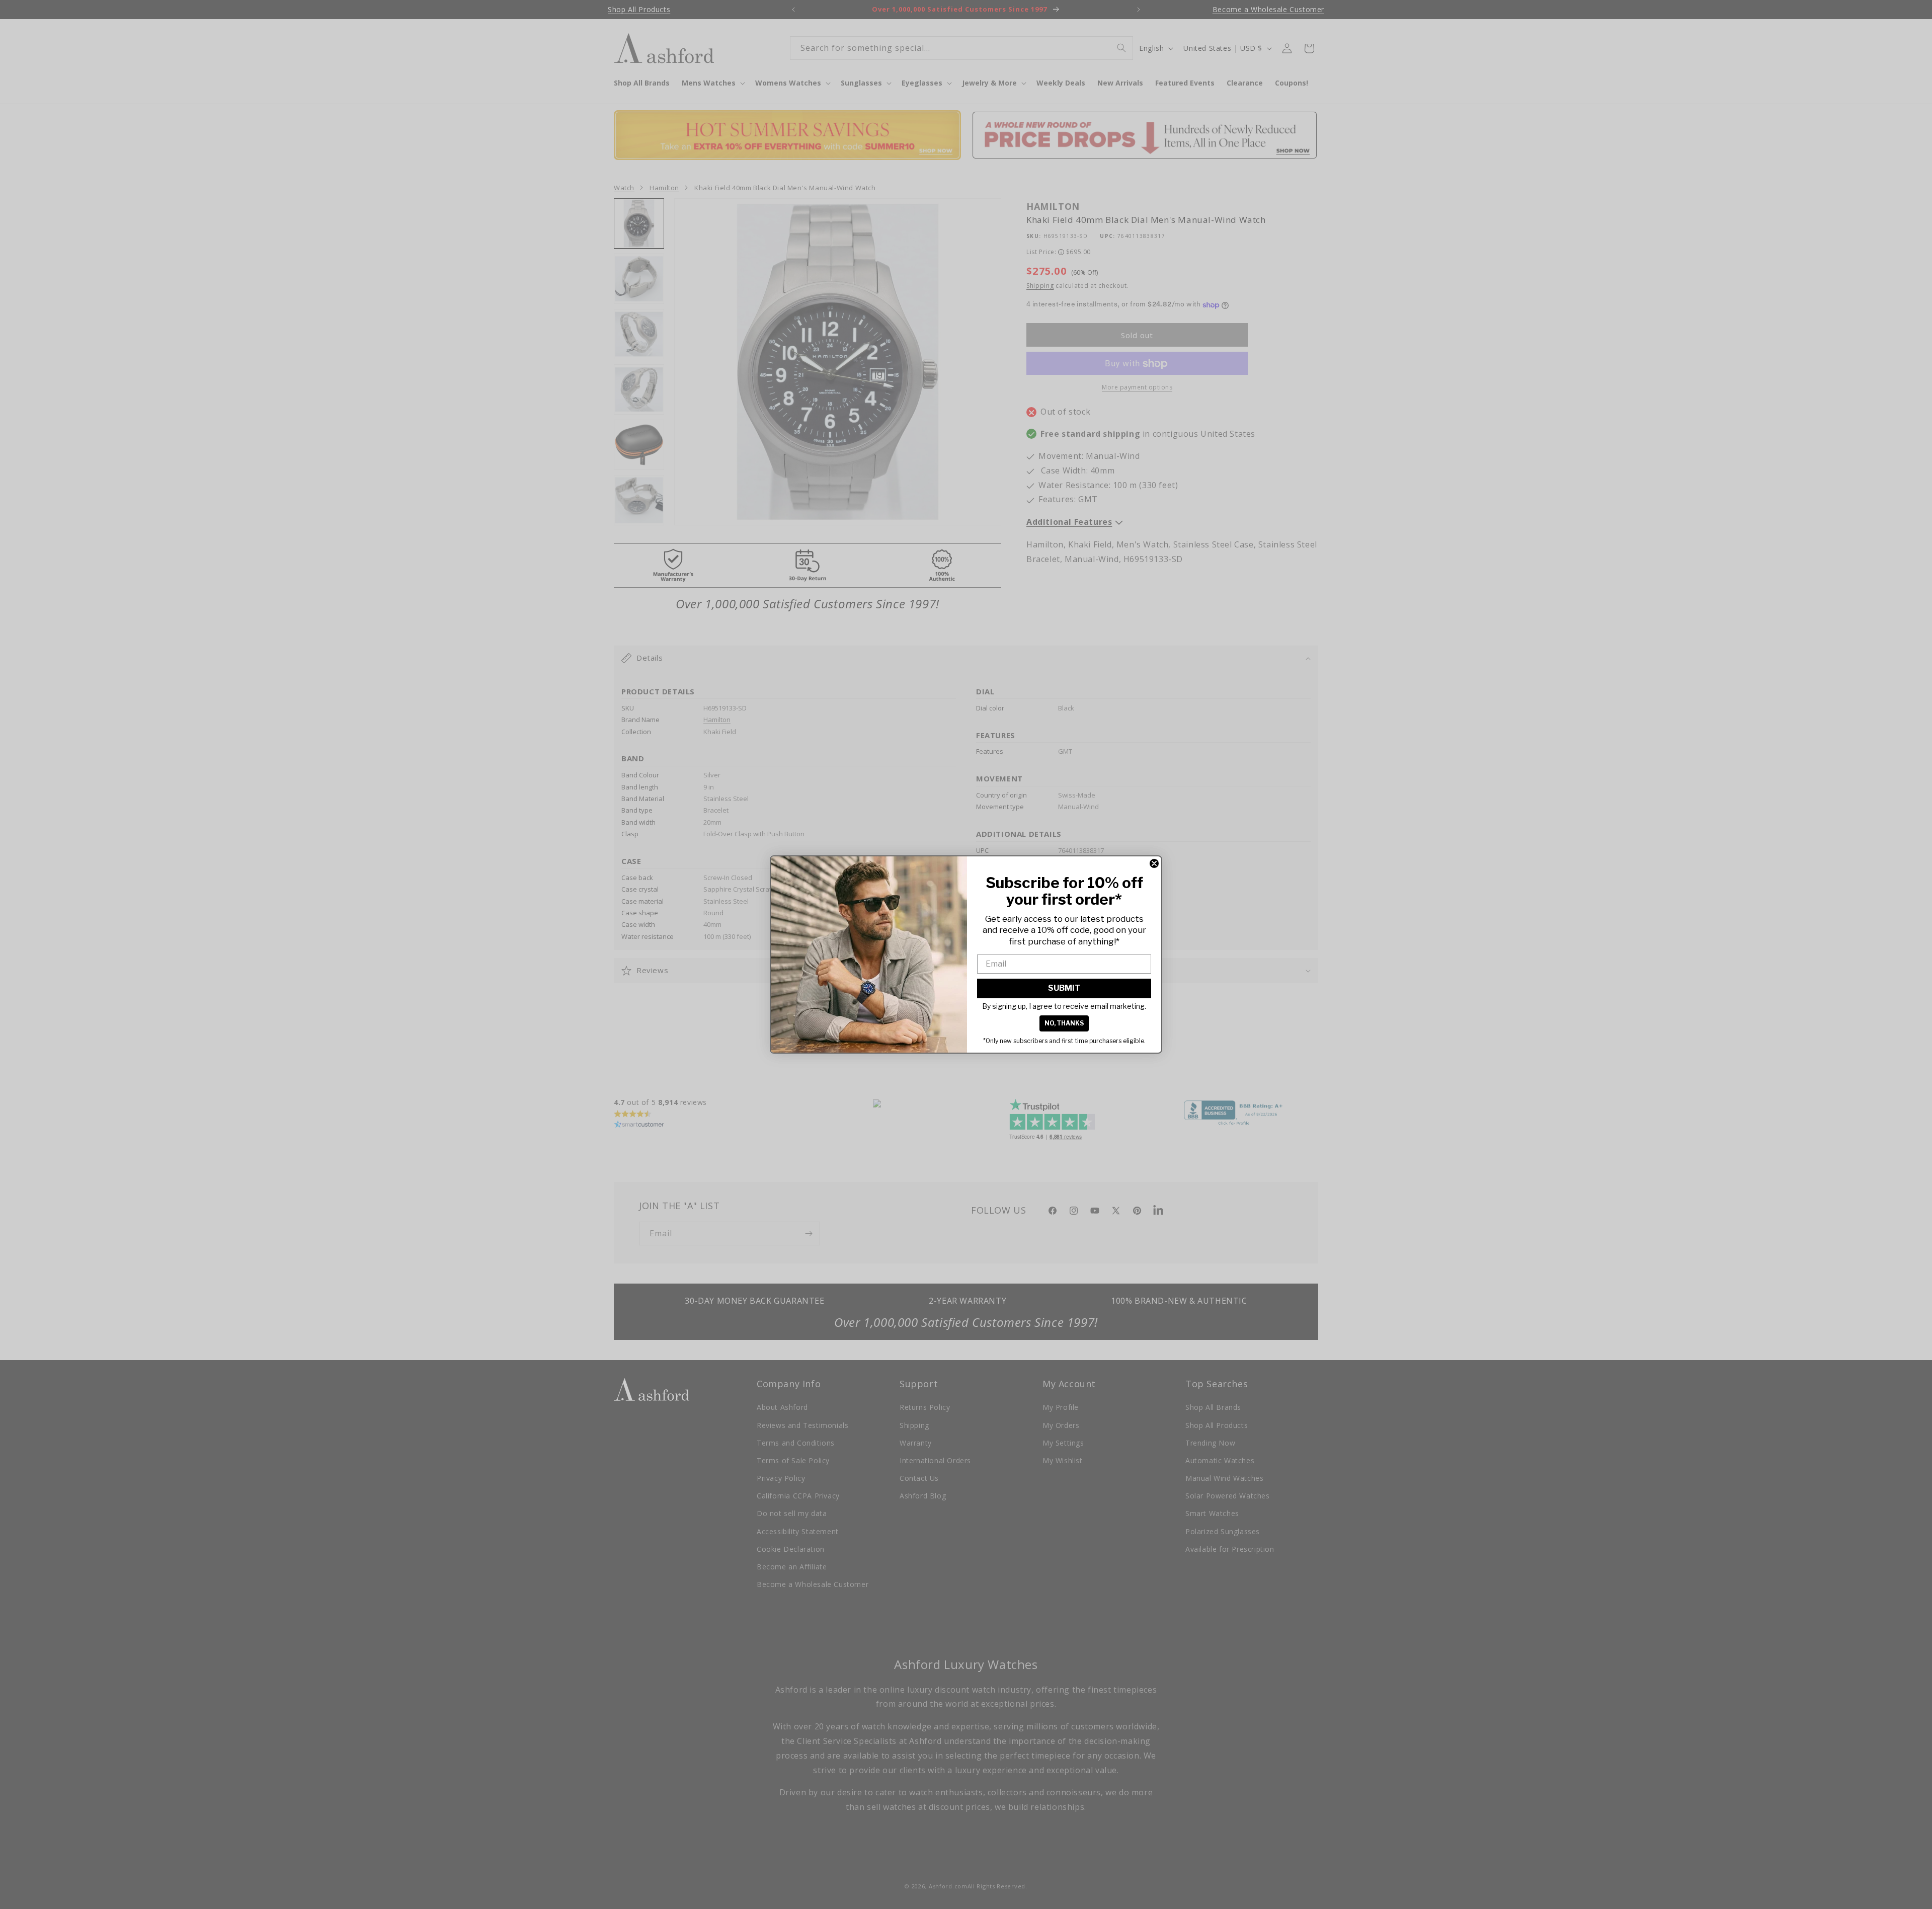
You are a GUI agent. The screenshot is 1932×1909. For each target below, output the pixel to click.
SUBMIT (1064, 988)
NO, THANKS (1064, 1023)
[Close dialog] (1154, 863)
